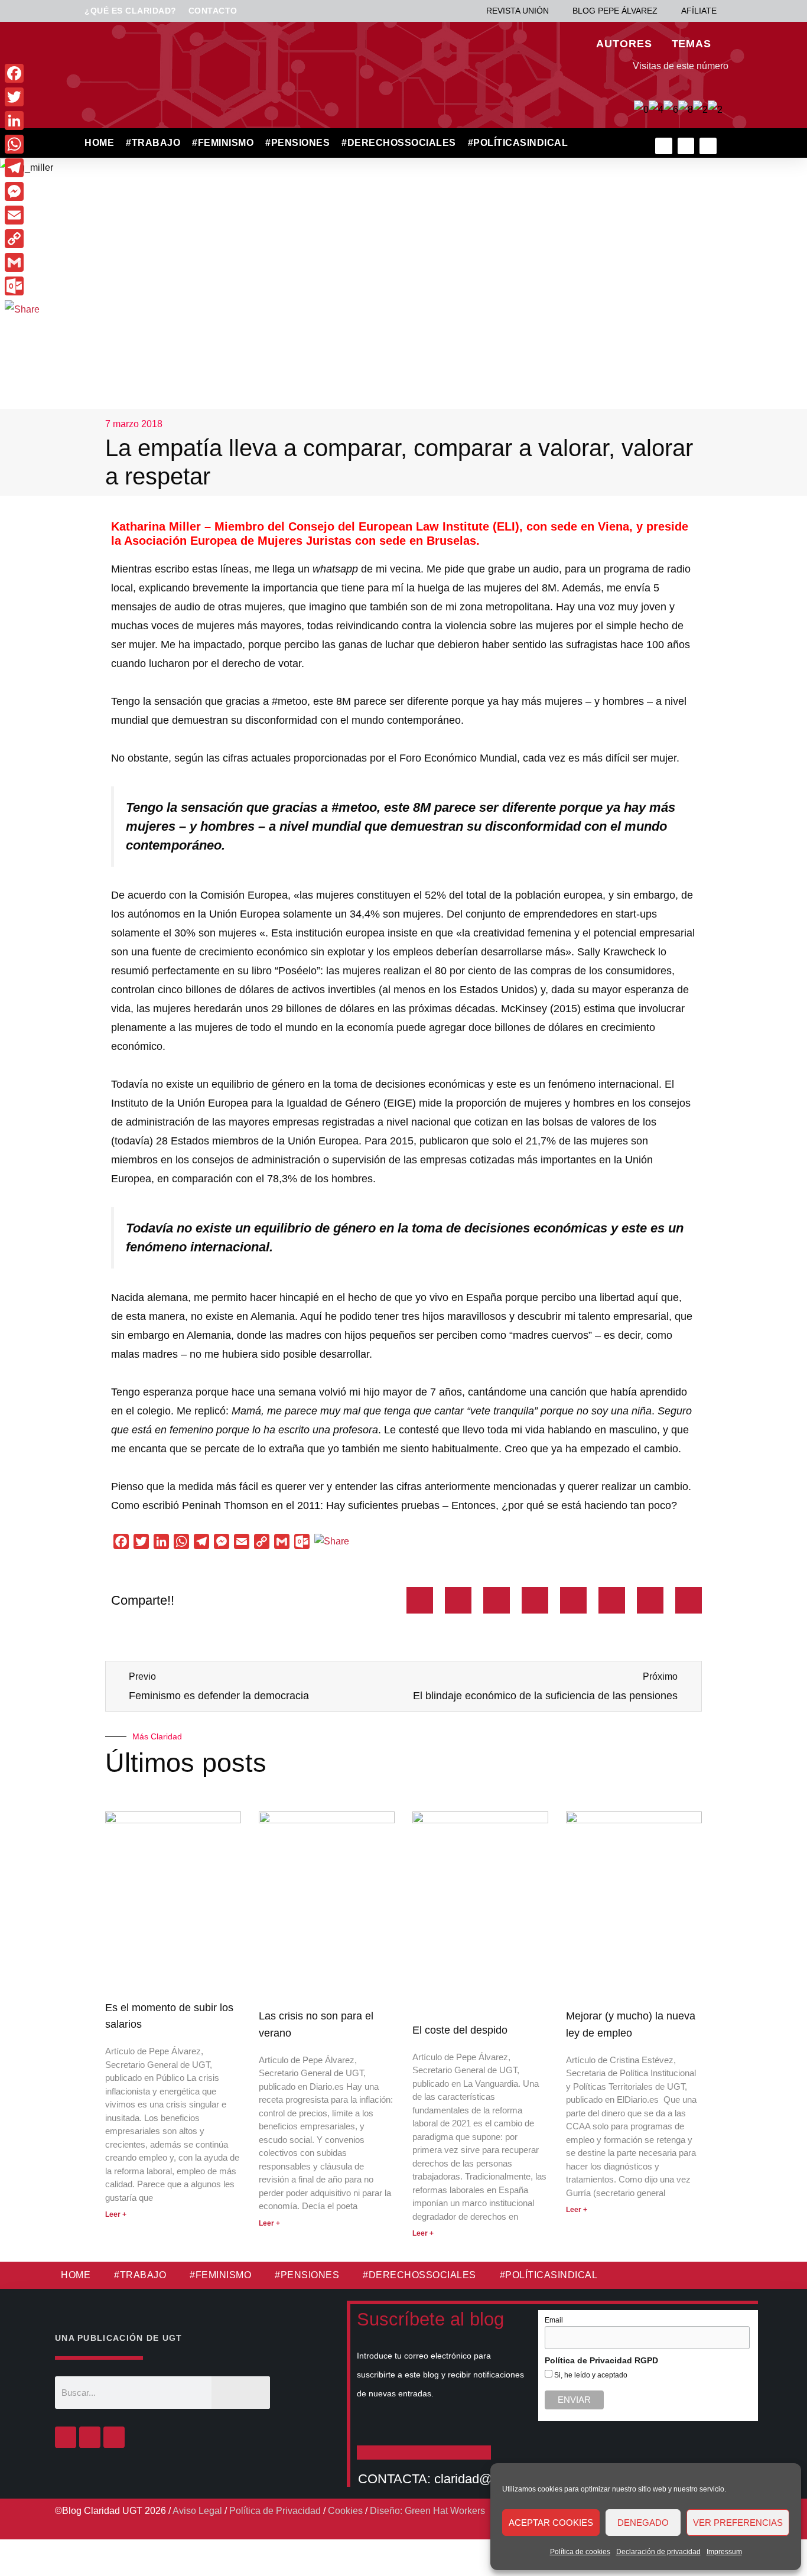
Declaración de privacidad (658, 2552)
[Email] (22, 215)
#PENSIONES (297, 143)
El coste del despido (460, 2030)
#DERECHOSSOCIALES (399, 143)
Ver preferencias (738, 2523)
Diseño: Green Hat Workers (427, 2511)
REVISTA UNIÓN (518, 11)
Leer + (116, 2214)
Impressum (724, 2552)
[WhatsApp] (22, 144)
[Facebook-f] (664, 146)
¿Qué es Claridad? (131, 11)
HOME (99, 143)
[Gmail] (22, 262)
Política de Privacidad (275, 2511)
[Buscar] (241, 2393)
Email (554, 2320)
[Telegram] (22, 168)
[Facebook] (66, 2437)
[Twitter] (686, 146)
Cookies (345, 2511)
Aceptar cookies (551, 2523)
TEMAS (692, 44)
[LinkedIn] (22, 121)
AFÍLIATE (699, 11)
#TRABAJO (153, 143)
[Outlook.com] (22, 286)
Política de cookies (580, 2552)
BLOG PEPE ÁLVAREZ (615, 11)
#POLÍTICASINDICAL (518, 143)
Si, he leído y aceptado (590, 2375)
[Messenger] (22, 191)
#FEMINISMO (223, 143)
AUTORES (624, 44)
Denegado (643, 2523)
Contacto (213, 11)
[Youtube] (708, 146)
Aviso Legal (197, 2511)
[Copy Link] (22, 239)
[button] (599, 143)
